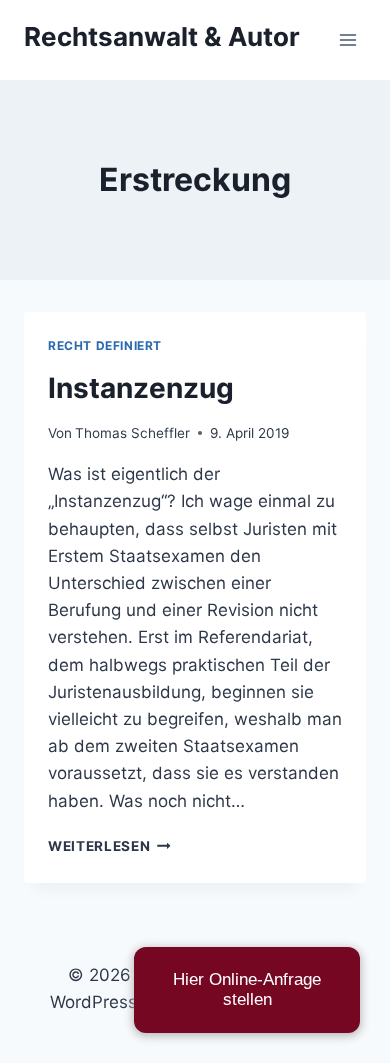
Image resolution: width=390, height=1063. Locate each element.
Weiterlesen (109, 846)
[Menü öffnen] (347, 39)
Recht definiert (105, 345)
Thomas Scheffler (132, 433)
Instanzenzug (141, 388)
